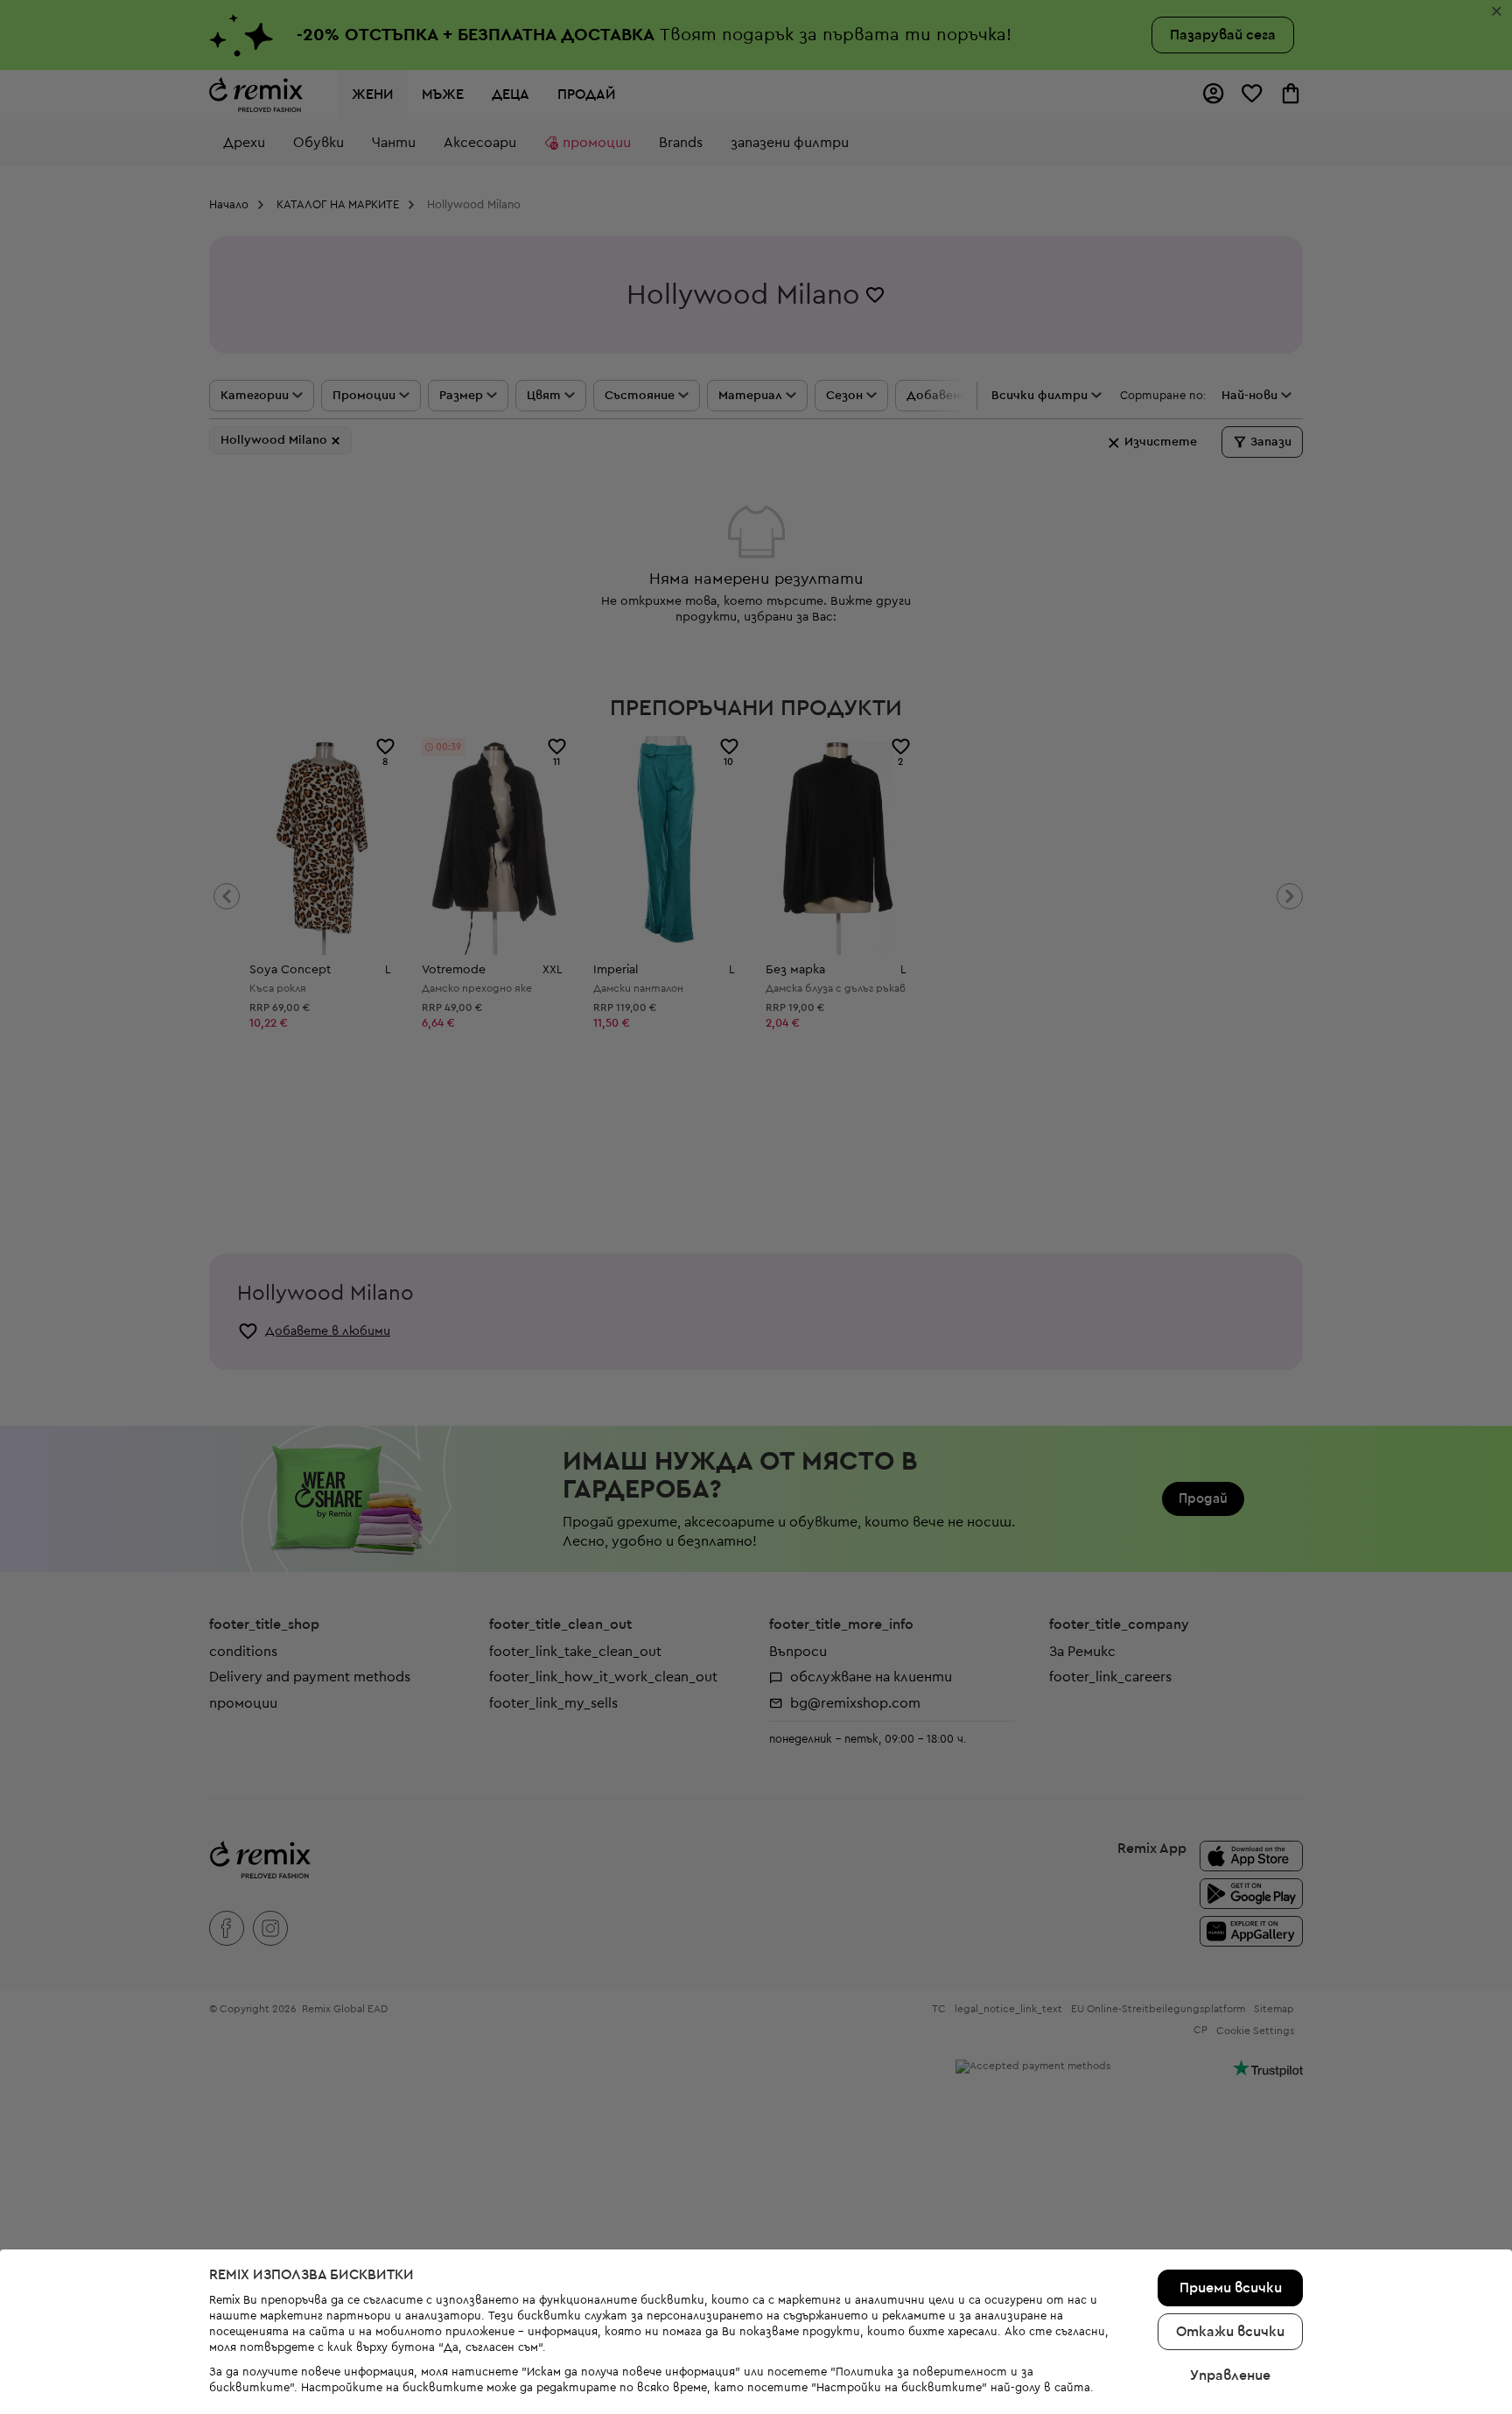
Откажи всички (1230, 2332)
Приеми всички (1231, 2288)
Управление (1230, 2375)
